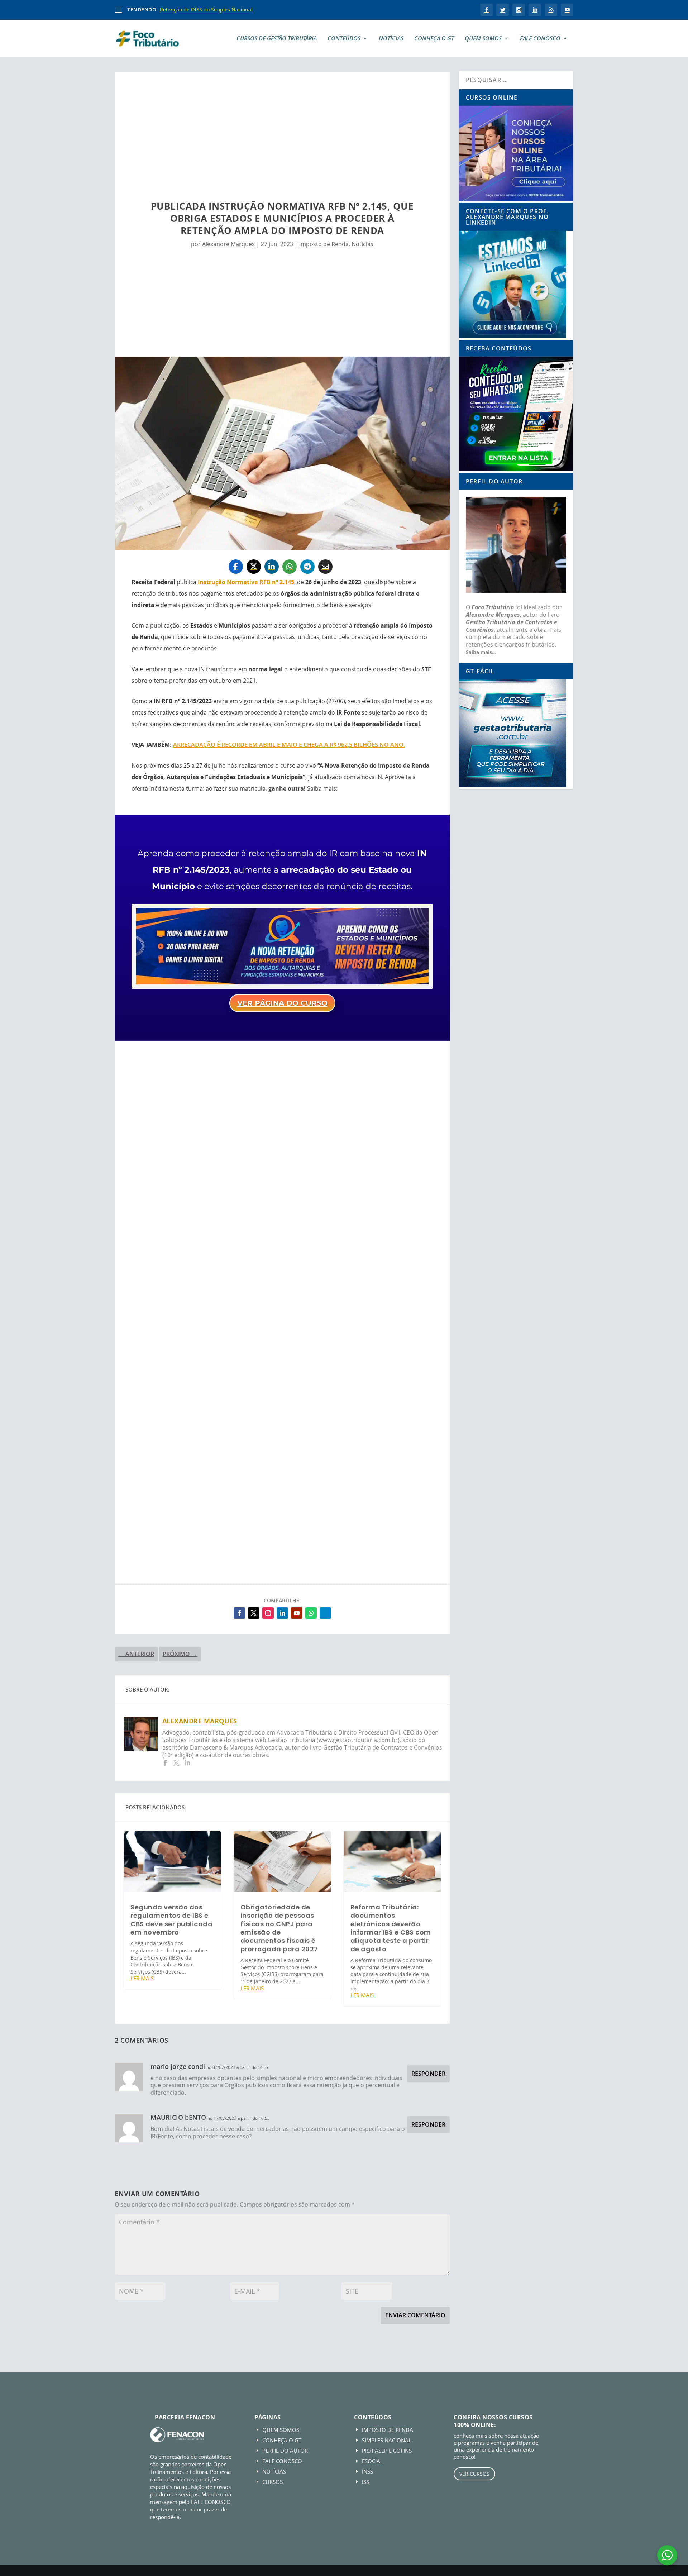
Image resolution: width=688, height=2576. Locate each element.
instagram (519, 10)
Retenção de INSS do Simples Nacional (206, 9)
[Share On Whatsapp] (290, 567)
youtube (567, 10)
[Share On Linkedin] (272, 567)
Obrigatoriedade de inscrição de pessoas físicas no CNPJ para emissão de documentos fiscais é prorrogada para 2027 (279, 1928)
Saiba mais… (481, 652)
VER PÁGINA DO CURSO (282, 1003)
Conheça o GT (434, 39)
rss (551, 10)
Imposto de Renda (324, 244)
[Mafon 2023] (282, 987)
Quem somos (483, 39)
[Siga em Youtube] (297, 1613)
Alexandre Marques (228, 244)
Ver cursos (474, 2474)
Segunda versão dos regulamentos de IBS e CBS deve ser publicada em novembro (171, 1920)
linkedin (535, 10)
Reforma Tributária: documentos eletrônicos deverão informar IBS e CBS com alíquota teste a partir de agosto (391, 1928)
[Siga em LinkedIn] (282, 1613)
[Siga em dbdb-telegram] (325, 1613)
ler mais (142, 1978)
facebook (486, 10)
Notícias (391, 39)
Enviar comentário (415, 2315)
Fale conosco (540, 39)
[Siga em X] (254, 1613)
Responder (428, 2074)
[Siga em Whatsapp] (311, 1613)
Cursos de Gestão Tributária (277, 39)
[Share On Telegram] (307, 567)
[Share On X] (254, 567)
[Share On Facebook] (236, 567)
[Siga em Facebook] (239, 1613)
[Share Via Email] (325, 567)
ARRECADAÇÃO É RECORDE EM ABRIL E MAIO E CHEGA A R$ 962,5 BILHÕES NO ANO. (289, 745)
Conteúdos (344, 39)
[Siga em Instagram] (268, 1613)
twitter (503, 10)
